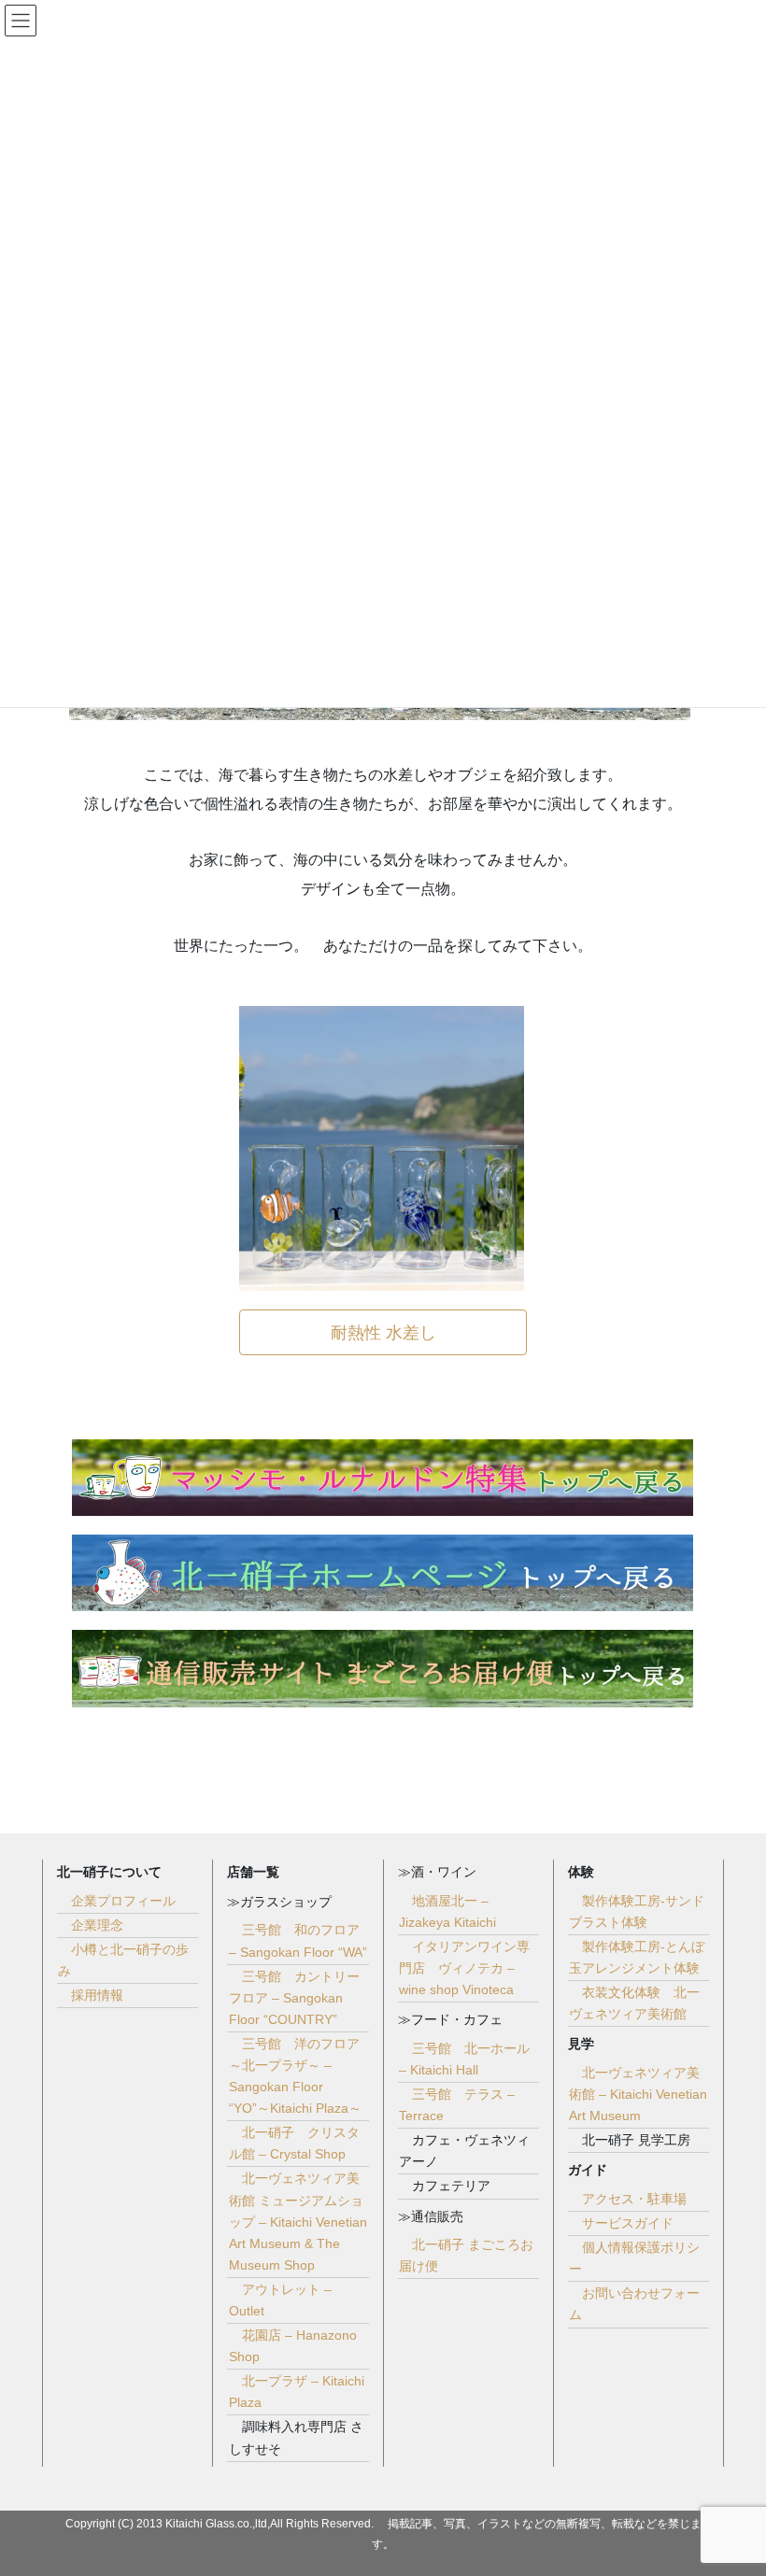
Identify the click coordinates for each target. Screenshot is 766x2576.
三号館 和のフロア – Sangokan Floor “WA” (298, 1940)
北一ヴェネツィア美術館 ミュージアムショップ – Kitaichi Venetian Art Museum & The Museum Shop (298, 2221)
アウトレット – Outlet (280, 2300)
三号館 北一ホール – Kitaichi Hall (464, 2059)
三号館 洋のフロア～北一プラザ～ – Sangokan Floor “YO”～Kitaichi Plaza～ (295, 2076)
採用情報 (97, 1995)
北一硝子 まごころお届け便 (466, 2255)
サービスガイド (628, 2223)
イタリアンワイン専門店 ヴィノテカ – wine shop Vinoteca (464, 1968)
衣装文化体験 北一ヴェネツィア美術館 (634, 2003)
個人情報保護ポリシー (634, 2258)
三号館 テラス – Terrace (457, 2105)
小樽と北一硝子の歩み (123, 1960)
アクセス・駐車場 (634, 2199)
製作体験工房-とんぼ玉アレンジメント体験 (637, 1957)
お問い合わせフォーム (634, 2304)
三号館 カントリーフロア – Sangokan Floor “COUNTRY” (294, 1998)
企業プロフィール (123, 1901)
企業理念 (97, 1925)
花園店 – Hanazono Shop (293, 2346)
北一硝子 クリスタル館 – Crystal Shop (294, 2143)
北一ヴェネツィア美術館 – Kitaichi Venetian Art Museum (638, 2094)
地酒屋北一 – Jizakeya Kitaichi (447, 1911)
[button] (383, 1332)
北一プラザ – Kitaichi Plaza (297, 2392)
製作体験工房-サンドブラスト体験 (637, 1911)
